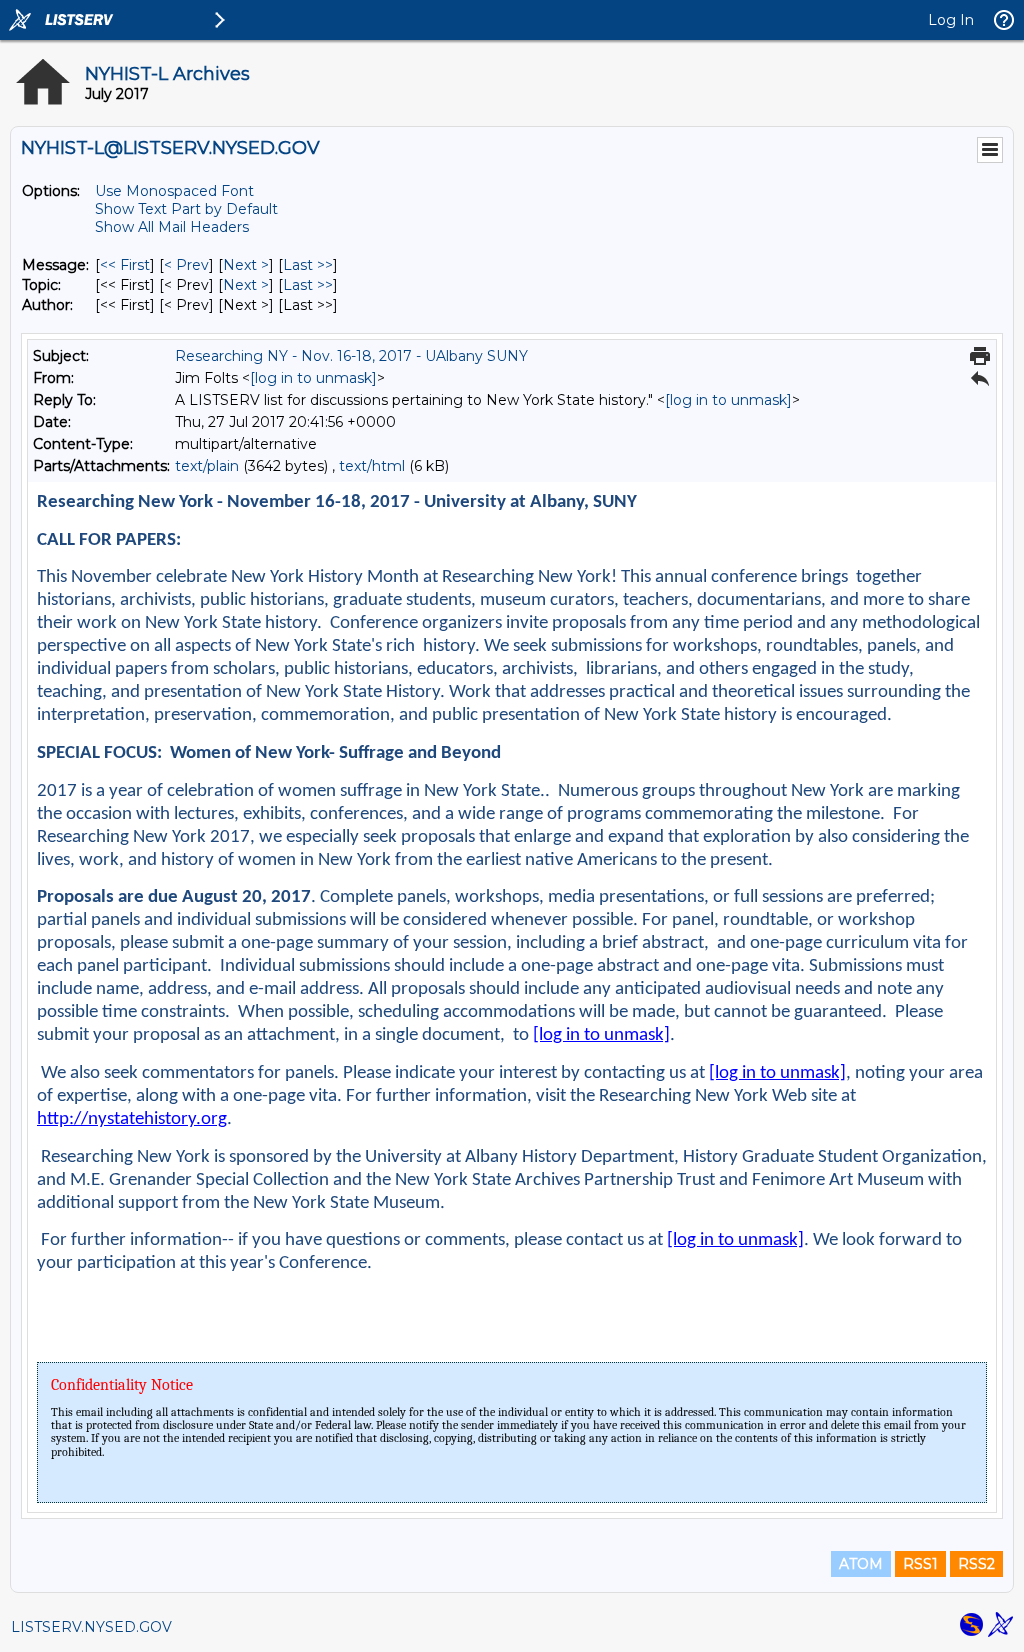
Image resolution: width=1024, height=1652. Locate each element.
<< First (125, 265)
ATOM (861, 1564)
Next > (246, 265)
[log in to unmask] (313, 378)
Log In (951, 20)
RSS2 (976, 1564)
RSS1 (920, 1564)
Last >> (308, 265)
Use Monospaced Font (174, 191)
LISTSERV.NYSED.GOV (91, 1627)
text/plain (207, 466)
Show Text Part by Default (186, 209)
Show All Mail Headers (172, 227)
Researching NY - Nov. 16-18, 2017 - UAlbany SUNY (351, 356)
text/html (372, 466)
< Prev (186, 265)
